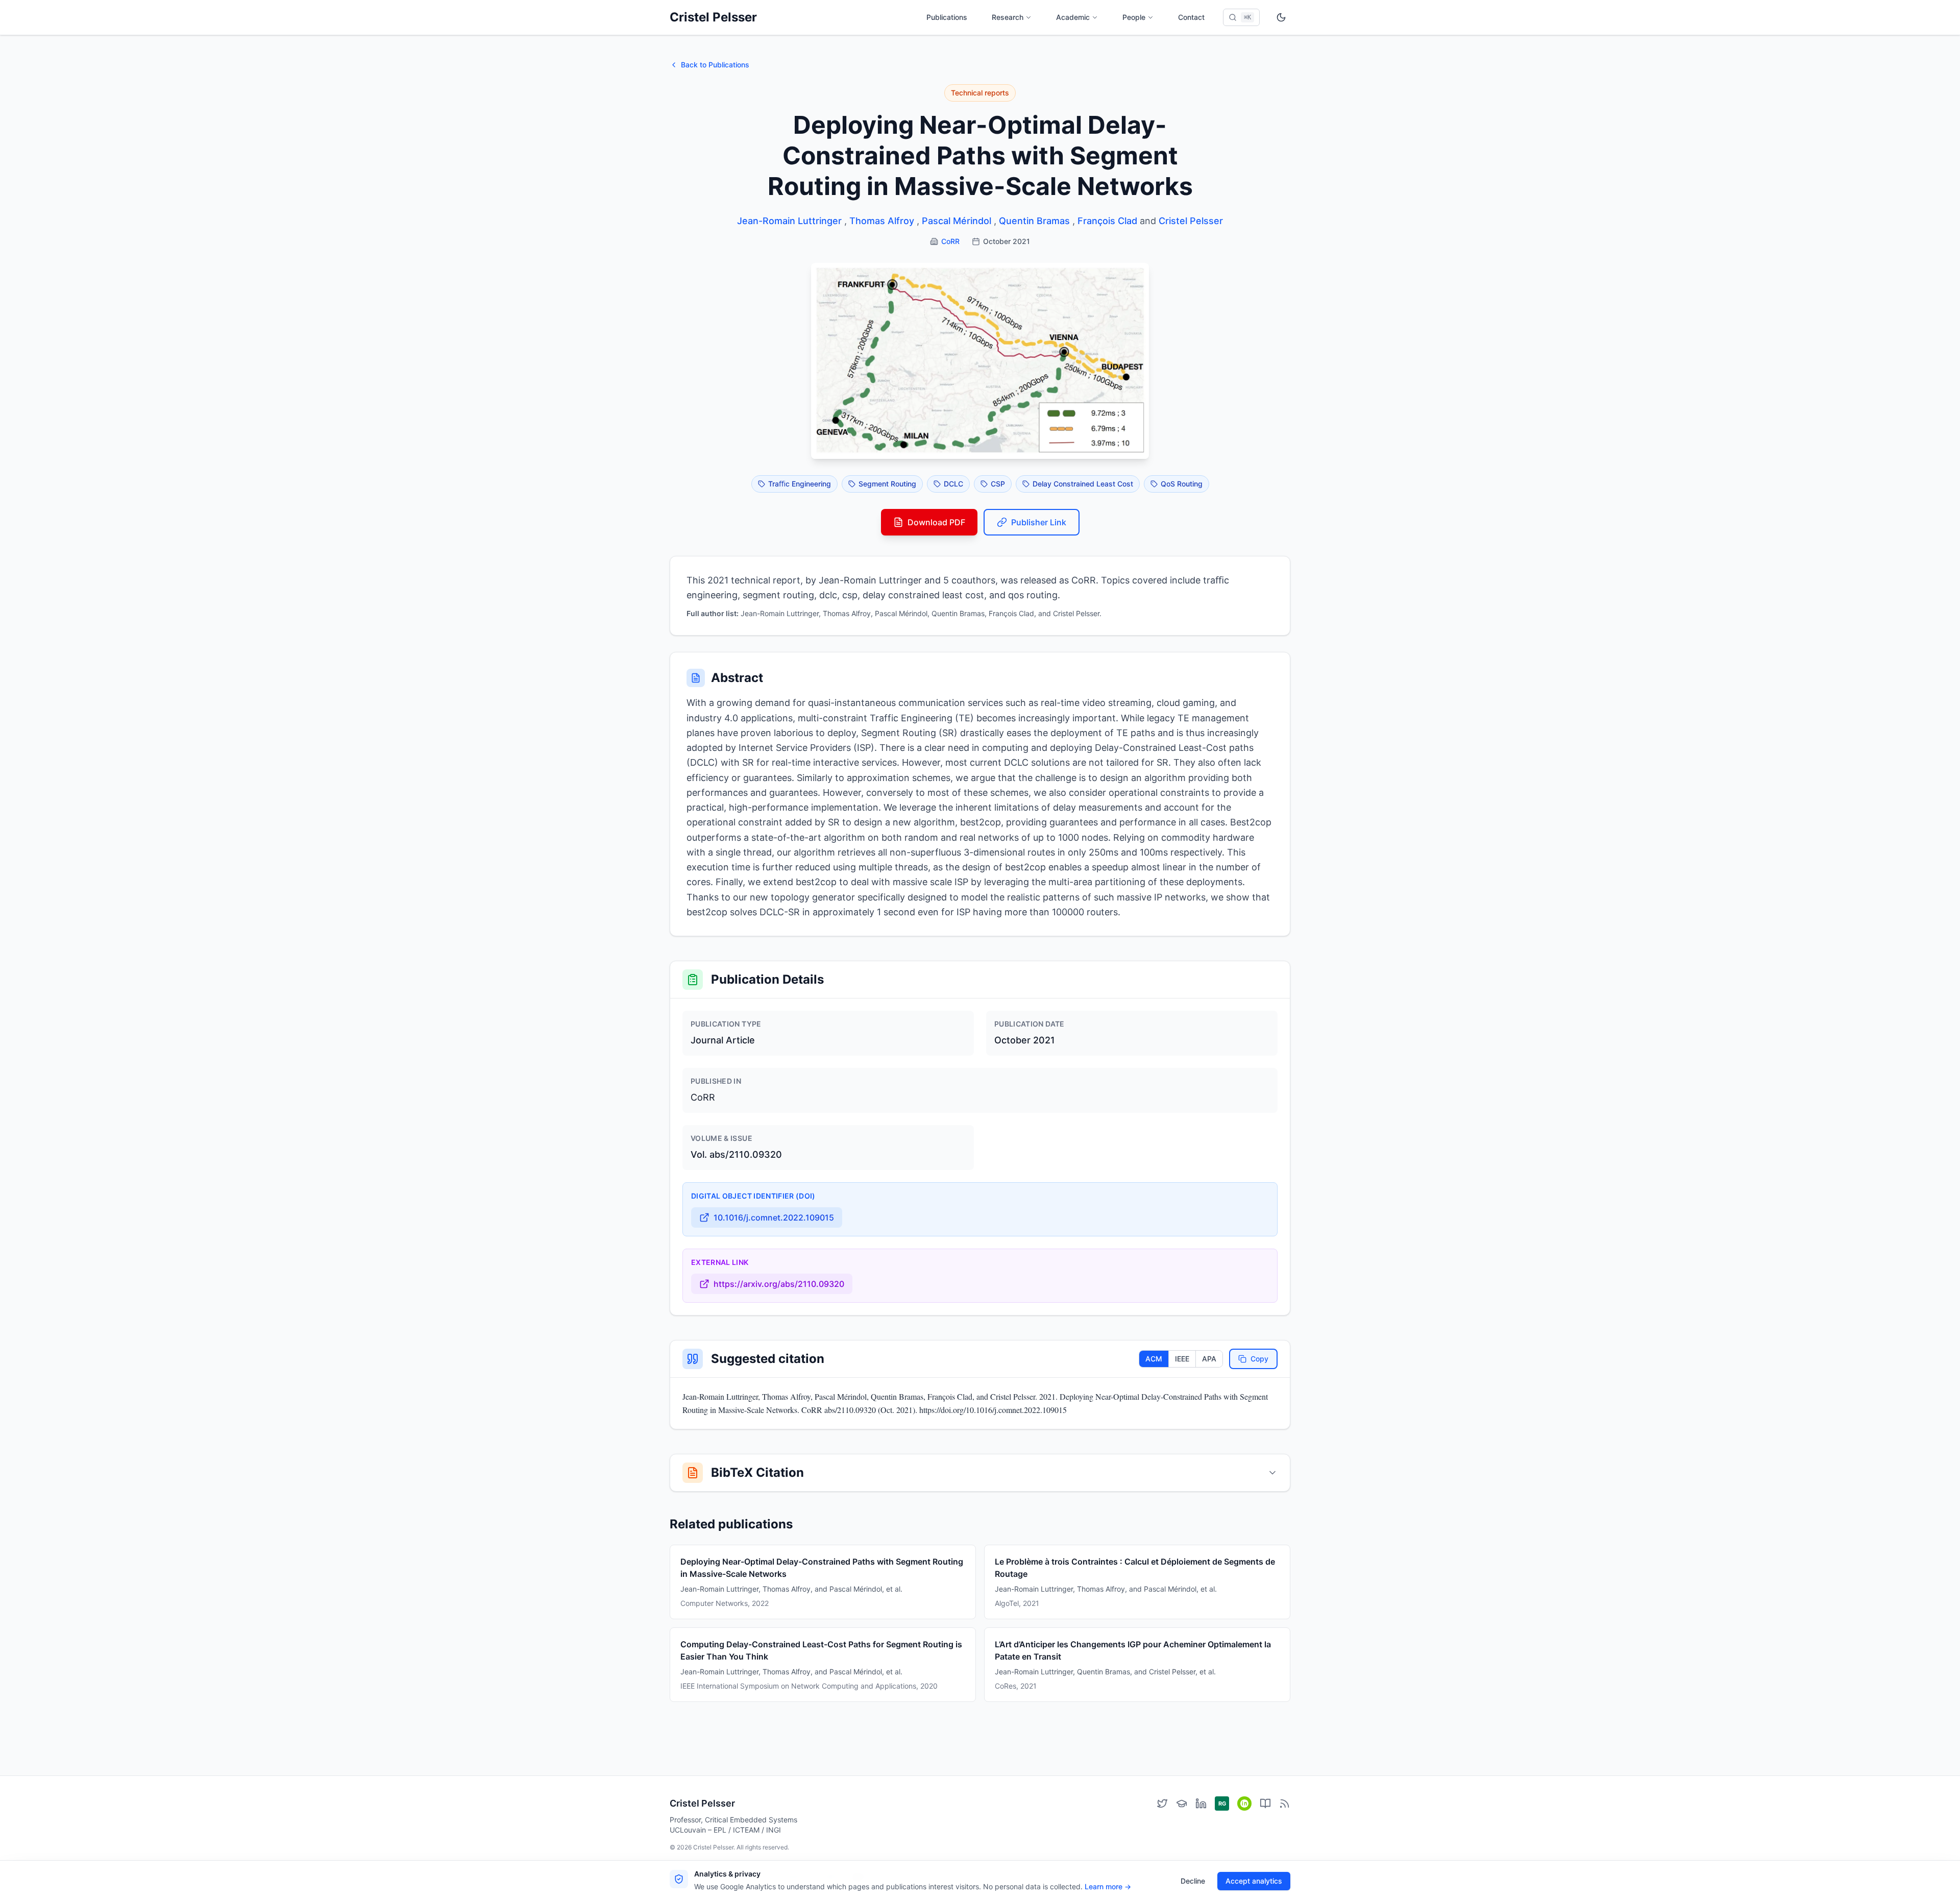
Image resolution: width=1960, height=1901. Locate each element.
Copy (1259, 1359)
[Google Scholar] (1182, 1803)
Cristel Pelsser (713, 17)
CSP (998, 484)
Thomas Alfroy (882, 221)
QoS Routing (1182, 484)
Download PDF (936, 522)
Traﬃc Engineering (800, 484)
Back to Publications (715, 65)
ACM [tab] (1154, 1359)
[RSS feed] (1285, 1803)
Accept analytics (1254, 1881)
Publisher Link (1039, 522)
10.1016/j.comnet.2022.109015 (774, 1217)
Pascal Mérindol (957, 221)
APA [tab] (1209, 1359)
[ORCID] (1244, 1803)
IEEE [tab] (1182, 1359)
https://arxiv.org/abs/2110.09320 (779, 1284)
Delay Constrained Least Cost (1083, 484)
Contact (1191, 17)
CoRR (950, 241)
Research (1008, 17)
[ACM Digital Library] (1265, 1803)
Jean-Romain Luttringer (789, 221)
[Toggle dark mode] (1281, 17)
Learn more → (1108, 1886)
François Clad (1107, 221)
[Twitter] (1162, 1803)
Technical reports (980, 93)
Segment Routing (887, 484)
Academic (1073, 17)
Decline (1193, 1881)
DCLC (953, 484)
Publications (947, 17)
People (1134, 17)
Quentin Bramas (1034, 221)
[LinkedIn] (1201, 1803)
